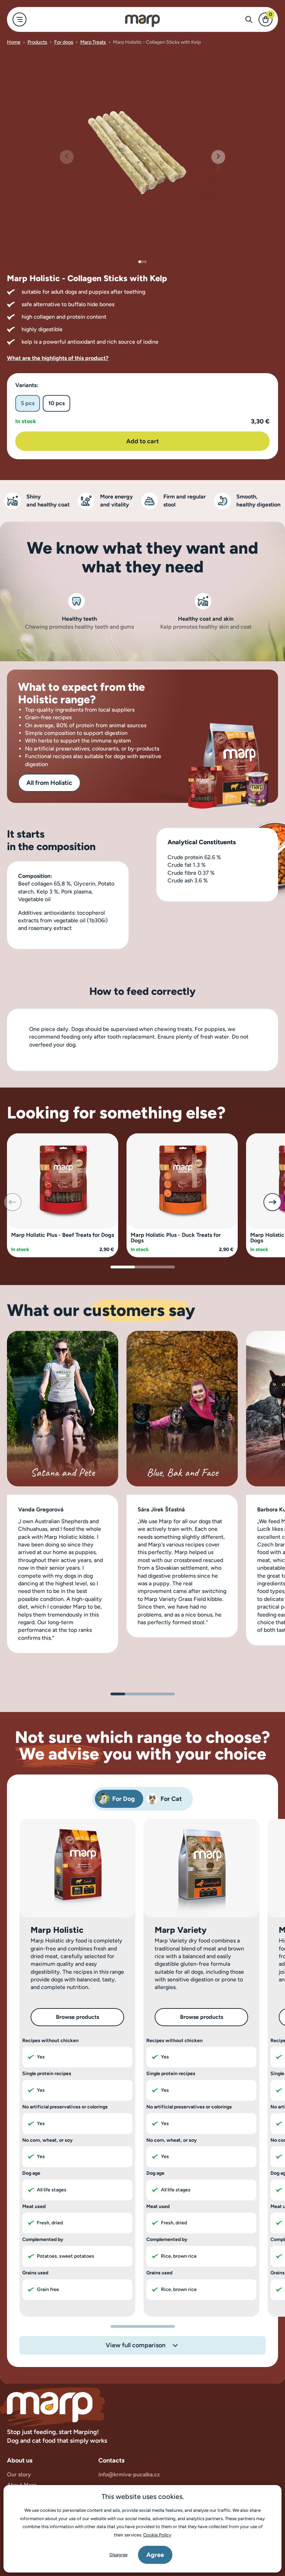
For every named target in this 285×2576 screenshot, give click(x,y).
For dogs (64, 42)
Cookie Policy (157, 2535)
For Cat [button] (171, 1799)
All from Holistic (49, 783)
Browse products (78, 2017)
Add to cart (142, 441)
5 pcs (28, 403)
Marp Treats (93, 42)
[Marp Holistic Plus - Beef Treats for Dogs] (63, 1180)
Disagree (119, 2555)
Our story (19, 2474)
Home (14, 42)
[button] (218, 157)
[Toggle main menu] (19, 19)
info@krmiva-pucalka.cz (129, 2474)
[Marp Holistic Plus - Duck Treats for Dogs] (182, 1180)
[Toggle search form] (249, 19)
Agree (155, 2555)
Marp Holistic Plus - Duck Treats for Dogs (176, 1238)
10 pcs (56, 403)
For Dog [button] (124, 1799)
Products (37, 42)
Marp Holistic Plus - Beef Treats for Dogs (63, 1235)
